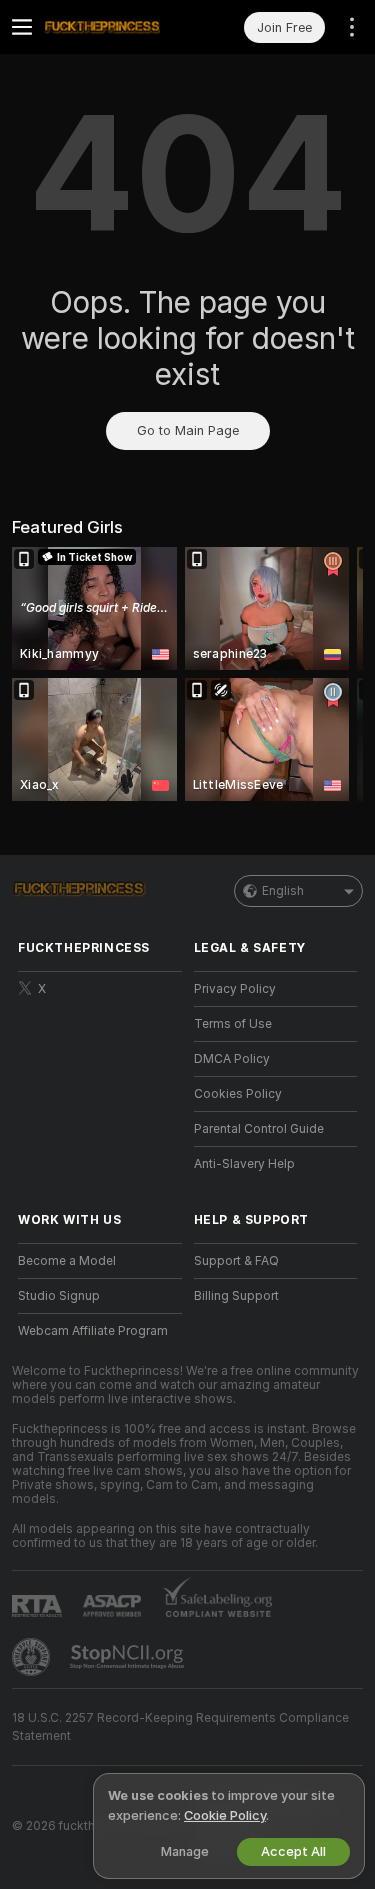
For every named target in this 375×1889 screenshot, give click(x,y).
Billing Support (236, 1296)
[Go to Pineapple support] (33, 1657)
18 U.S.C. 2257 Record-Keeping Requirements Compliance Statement (180, 1727)
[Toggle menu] (22, 27)
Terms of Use (233, 1024)
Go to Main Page (188, 430)
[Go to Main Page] (116, 27)
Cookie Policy (225, 1815)
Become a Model (67, 1261)
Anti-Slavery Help (244, 1164)
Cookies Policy (238, 1094)
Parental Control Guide (259, 1129)
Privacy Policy (235, 989)
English (283, 891)
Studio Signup (59, 1296)
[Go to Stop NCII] (129, 1657)
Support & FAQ (236, 1261)
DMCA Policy (232, 1059)
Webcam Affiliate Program (93, 1331)
